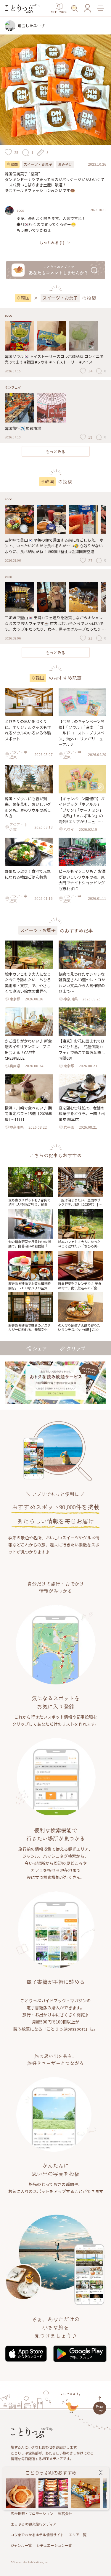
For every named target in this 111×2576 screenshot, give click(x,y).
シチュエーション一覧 (54, 2545)
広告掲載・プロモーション (32, 2513)
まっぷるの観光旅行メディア (34, 2524)
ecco (20, 210)
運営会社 (65, 2513)
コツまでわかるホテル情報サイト (37, 2535)
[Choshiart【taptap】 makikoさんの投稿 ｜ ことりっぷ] (21, 2493)
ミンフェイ (13, 387)
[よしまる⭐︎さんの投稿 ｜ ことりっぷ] (86, 2493)
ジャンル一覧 (21, 2545)
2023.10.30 (98, 210)
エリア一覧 (78, 2535)
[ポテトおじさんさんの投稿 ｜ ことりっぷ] (53, 2493)
